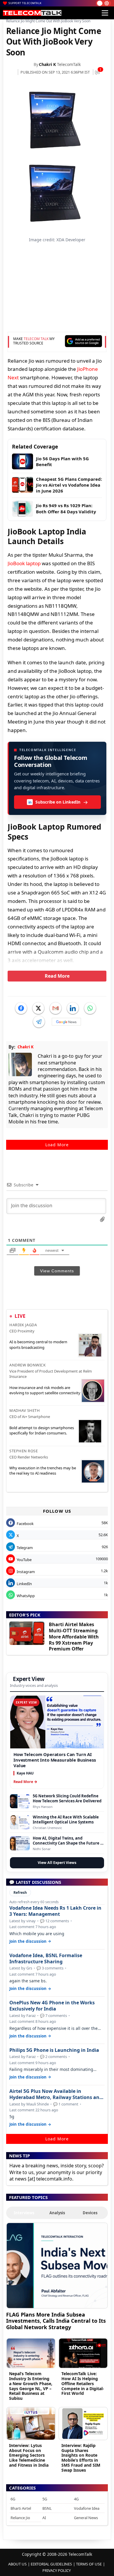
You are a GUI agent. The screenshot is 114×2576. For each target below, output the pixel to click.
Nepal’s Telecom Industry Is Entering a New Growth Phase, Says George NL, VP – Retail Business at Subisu (31, 2386)
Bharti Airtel (21, 2508)
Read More (57, 976)
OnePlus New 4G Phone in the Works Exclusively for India (52, 2006)
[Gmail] (56, 1008)
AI (44, 2518)
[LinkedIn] (73, 1008)
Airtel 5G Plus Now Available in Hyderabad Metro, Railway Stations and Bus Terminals (56, 2094)
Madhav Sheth (25, 1410)
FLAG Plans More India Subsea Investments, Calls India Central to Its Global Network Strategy (56, 2321)
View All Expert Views (57, 1863)
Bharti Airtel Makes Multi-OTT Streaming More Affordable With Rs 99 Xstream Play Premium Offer (74, 1637)
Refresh (20, 1892)
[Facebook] (21, 1008)
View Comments (57, 1271)
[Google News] (66, 1022)
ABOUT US (17, 2564)
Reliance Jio (20, 2518)
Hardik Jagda (23, 1325)
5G (45, 2499)
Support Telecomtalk (25, 3)
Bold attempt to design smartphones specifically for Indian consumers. (42, 1430)
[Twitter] (38, 1008)
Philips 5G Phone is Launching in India (54, 2050)
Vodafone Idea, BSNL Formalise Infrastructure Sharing (46, 1959)
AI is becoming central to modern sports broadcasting (38, 1344)
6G (13, 2499)
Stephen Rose (24, 1451)
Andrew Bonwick (27, 1365)
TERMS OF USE (89, 2564)
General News (86, 2518)
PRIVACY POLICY (57, 2570)
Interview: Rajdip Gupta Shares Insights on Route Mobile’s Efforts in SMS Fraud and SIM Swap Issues (81, 2458)
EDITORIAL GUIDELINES (51, 2564)
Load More (57, 1145)
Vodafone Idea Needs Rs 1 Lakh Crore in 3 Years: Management (55, 1911)
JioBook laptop (24, 563)
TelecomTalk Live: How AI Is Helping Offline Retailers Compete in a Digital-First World (83, 2383)
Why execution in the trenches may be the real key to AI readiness (43, 1470)
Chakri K (47, 64)
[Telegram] (39, 1022)
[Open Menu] (105, 13)
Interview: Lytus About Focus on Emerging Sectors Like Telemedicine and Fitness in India (29, 2455)
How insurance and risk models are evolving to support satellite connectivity (45, 1390)
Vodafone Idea (87, 2508)
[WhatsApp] (90, 1008)
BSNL (47, 2508)
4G (76, 2499)
